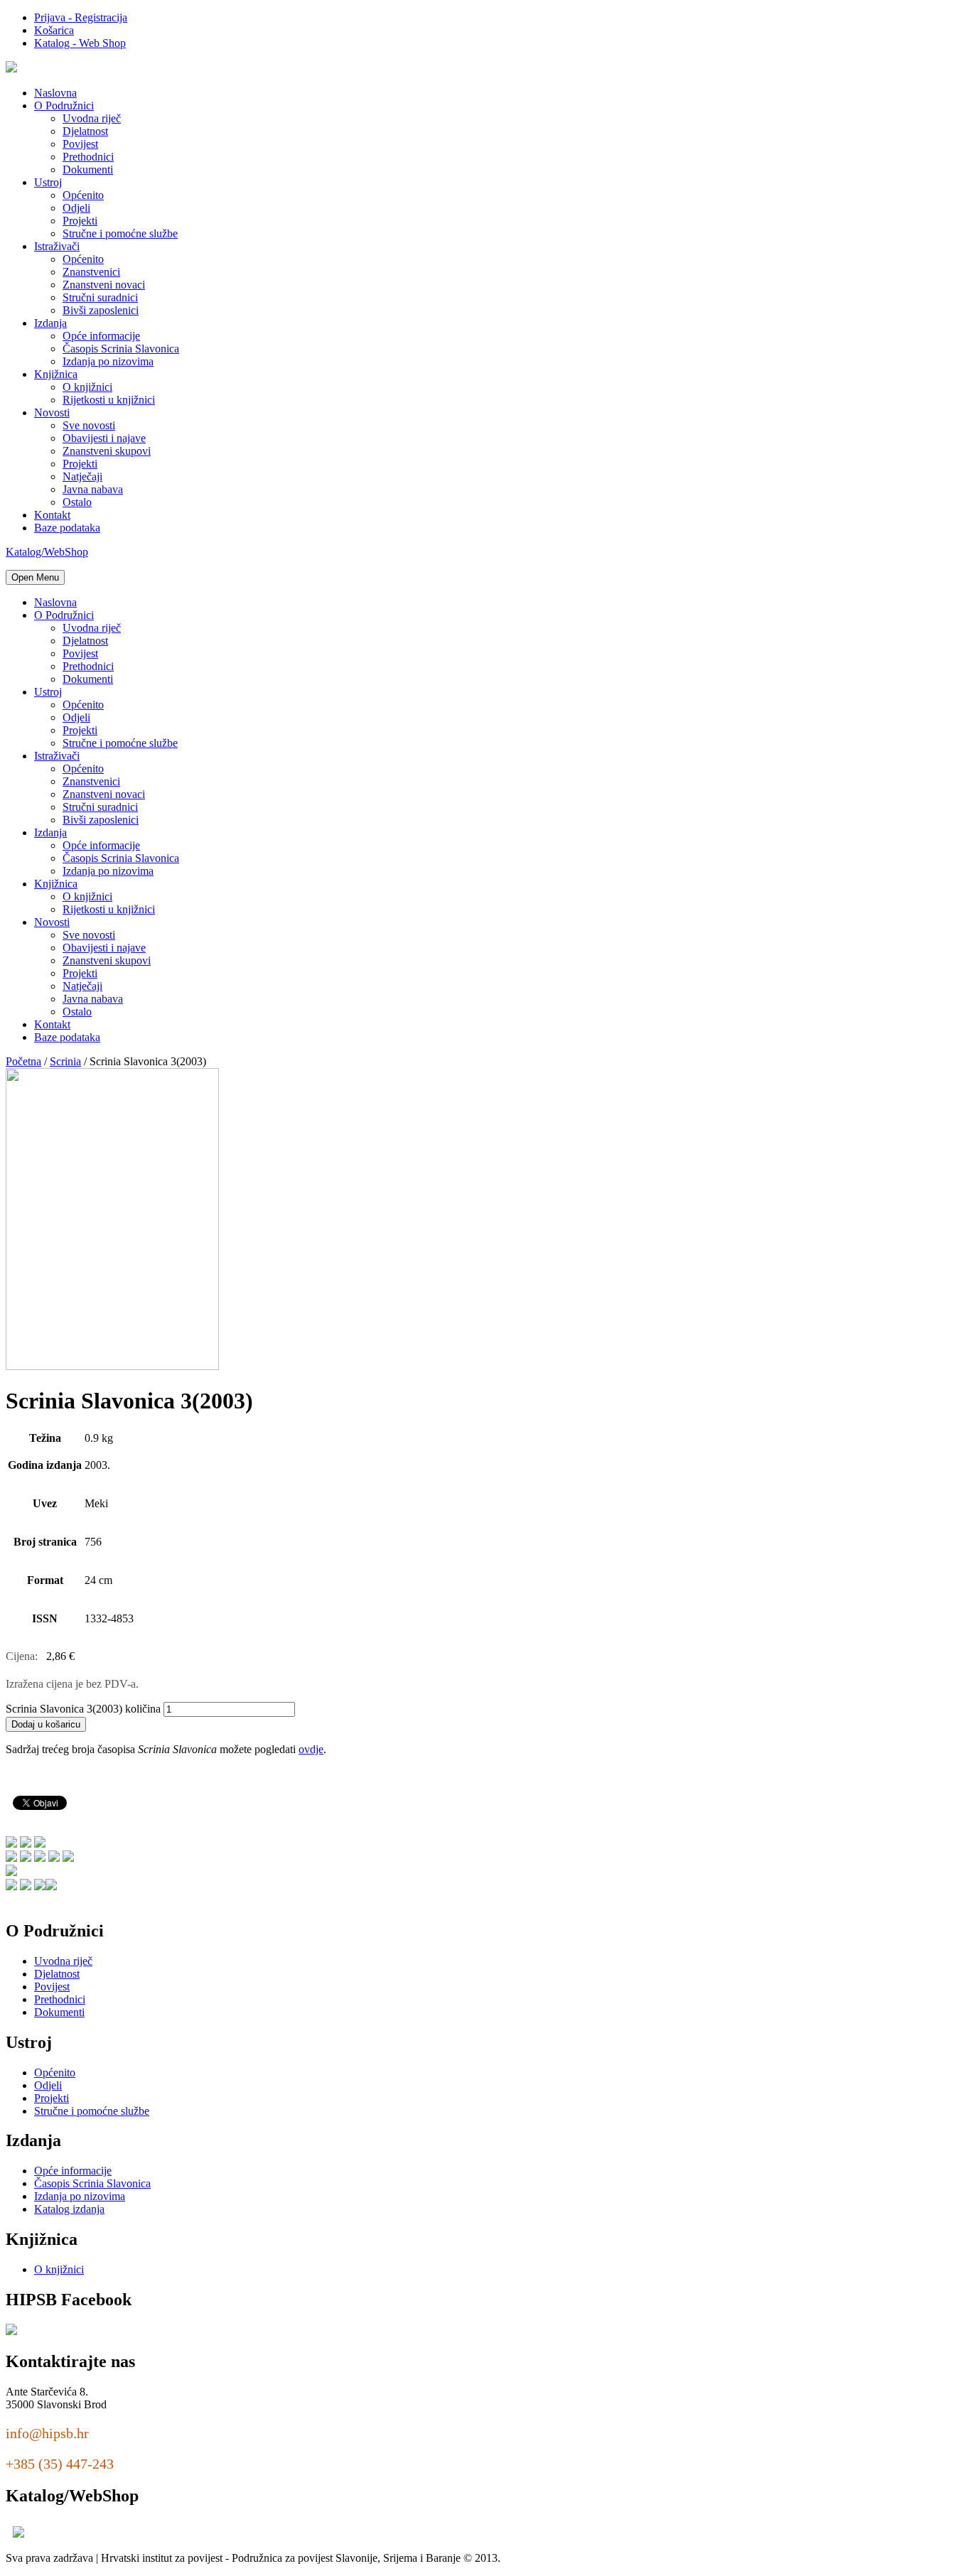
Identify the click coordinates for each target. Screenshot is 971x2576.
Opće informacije (101, 336)
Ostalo (77, 502)
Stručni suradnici (100, 297)
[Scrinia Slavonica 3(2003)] (112, 1366)
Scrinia (65, 1061)
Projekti (80, 221)
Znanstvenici (91, 272)
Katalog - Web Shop (80, 43)
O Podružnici (64, 106)
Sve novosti (89, 425)
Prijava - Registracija (81, 17)
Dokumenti (88, 169)
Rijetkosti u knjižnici (109, 400)
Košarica (54, 30)
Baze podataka (67, 528)
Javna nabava (93, 489)
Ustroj (48, 182)
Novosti (52, 413)
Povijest (80, 144)
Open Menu (35, 577)
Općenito (83, 195)
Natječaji (82, 476)
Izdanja (50, 323)
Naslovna (55, 93)
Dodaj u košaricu (46, 1724)
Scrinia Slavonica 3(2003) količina (83, 1709)
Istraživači (57, 246)
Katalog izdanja (69, 2209)
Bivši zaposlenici (101, 310)
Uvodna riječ (92, 118)
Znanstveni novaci (104, 285)
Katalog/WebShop (47, 552)
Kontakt (52, 515)
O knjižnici (87, 387)
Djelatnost (85, 131)
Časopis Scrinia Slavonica (121, 349)
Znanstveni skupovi (107, 451)
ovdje (311, 1749)
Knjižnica (56, 374)
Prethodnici (88, 157)
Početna (23, 1061)
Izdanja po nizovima (108, 361)
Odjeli (76, 208)
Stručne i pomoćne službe (120, 233)
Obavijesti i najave (104, 438)
